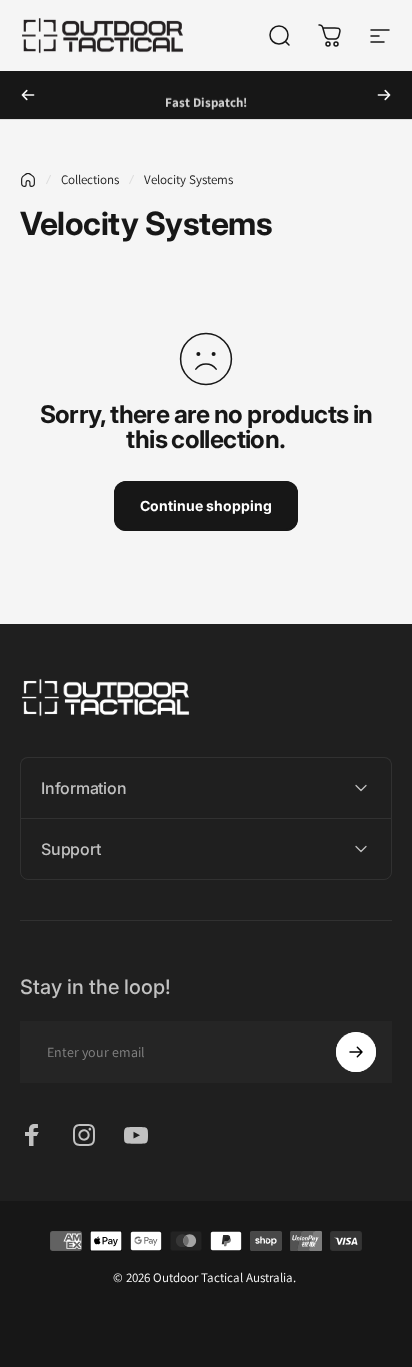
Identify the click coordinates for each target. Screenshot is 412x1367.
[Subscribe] (356, 1052)
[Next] (384, 95)
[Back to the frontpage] (28, 180)
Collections (90, 179)
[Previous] (28, 95)
